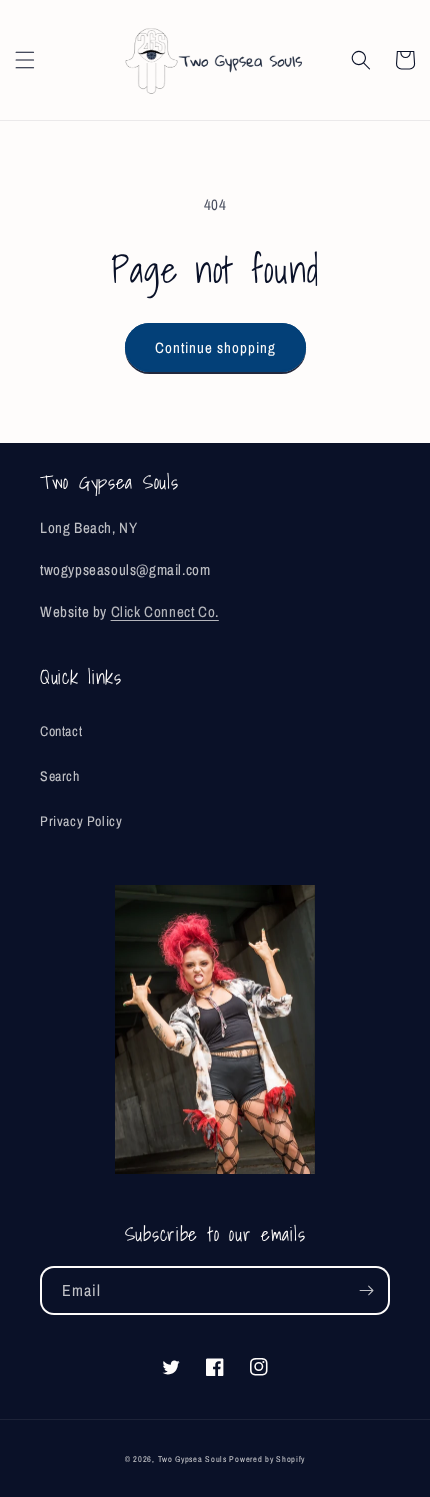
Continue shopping (215, 347)
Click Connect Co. (165, 611)
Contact (61, 731)
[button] (25, 60)
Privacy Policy (81, 821)
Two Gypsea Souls (192, 1459)
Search (60, 776)
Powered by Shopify (267, 1459)
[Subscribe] (366, 1290)
